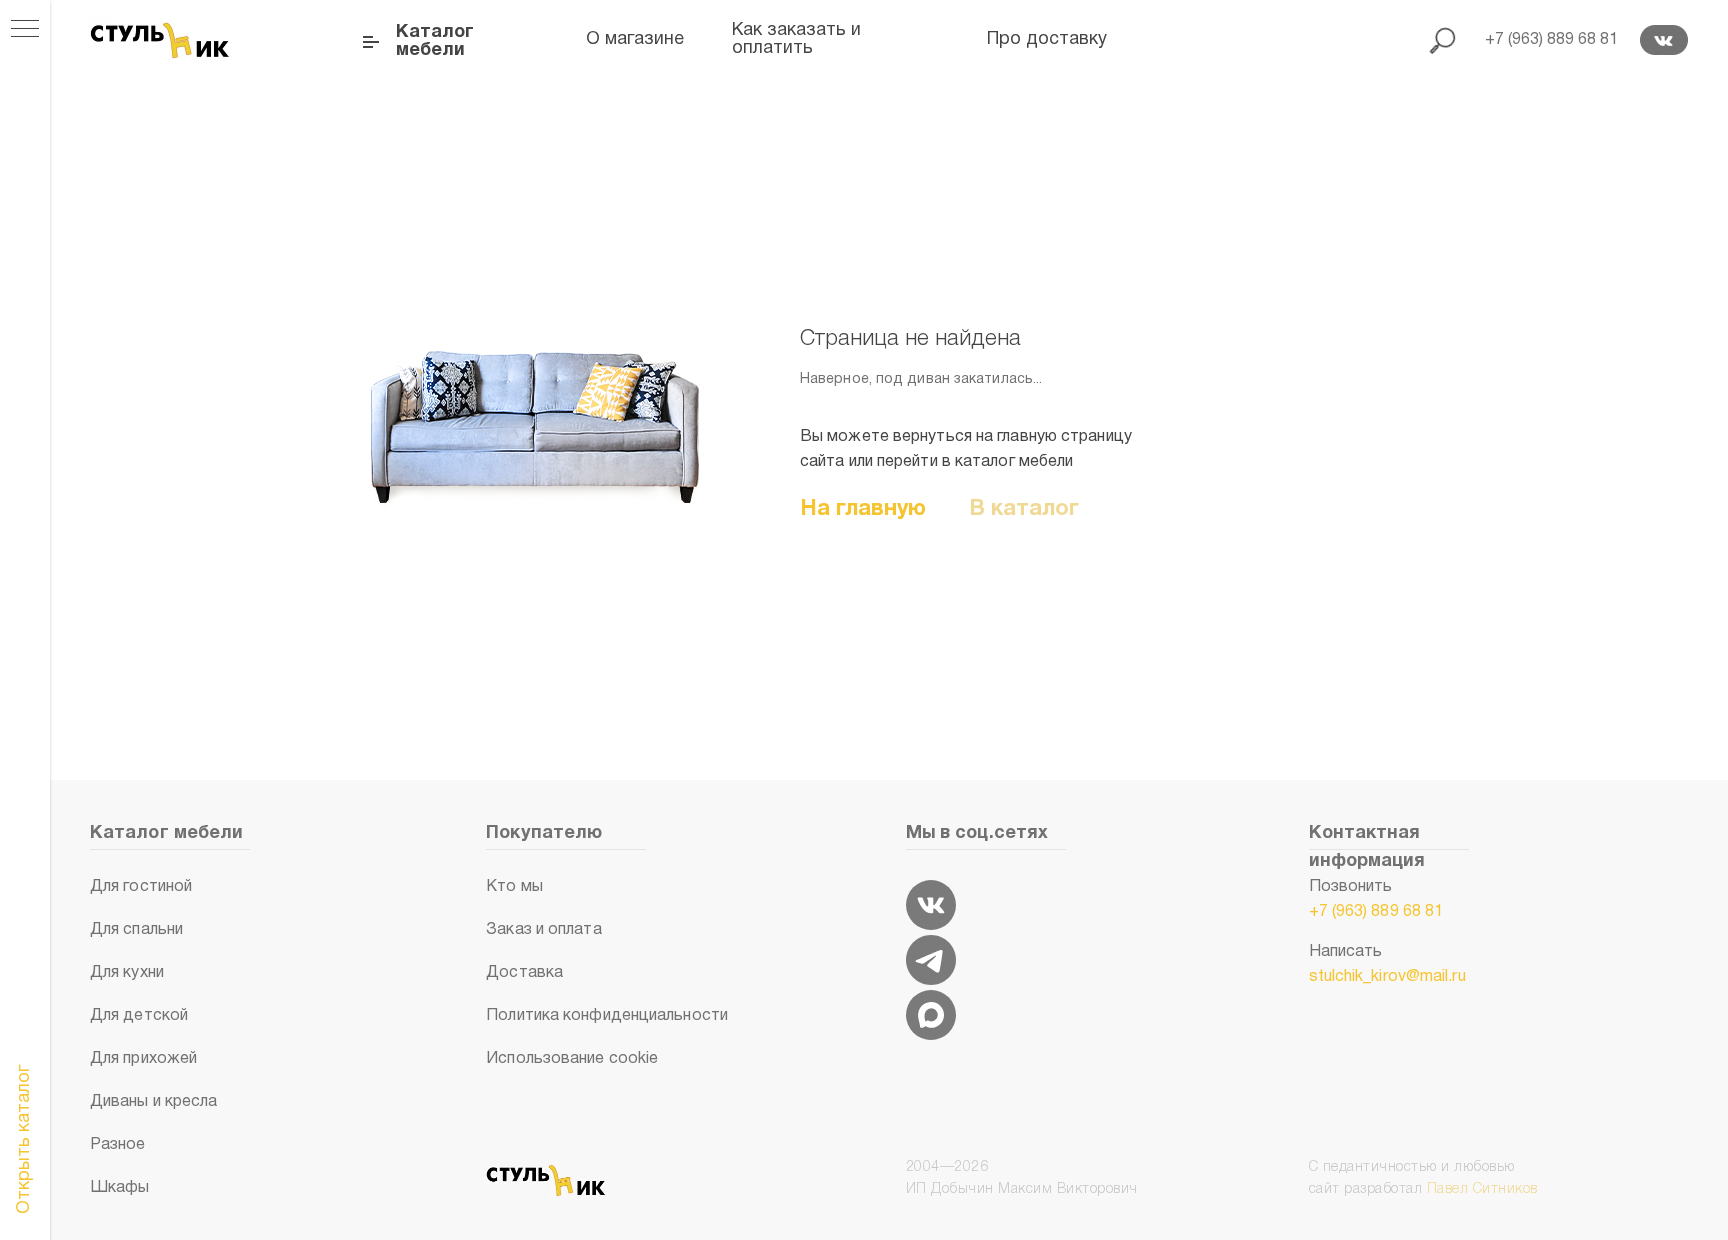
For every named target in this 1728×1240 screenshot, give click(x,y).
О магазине (635, 39)
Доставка (524, 973)
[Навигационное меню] (25, 30)
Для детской (139, 1016)
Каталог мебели (435, 41)
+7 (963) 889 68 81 (1376, 912)
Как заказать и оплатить (796, 39)
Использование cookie (572, 1059)
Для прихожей (143, 1059)
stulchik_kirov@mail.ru (1387, 977)
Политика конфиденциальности (607, 1016)
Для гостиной (141, 887)
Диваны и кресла (154, 1102)
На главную (863, 509)
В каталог (1024, 509)
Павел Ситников (1482, 1189)
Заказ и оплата (543, 930)
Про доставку (1047, 39)
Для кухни (127, 973)
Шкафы (120, 1188)
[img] (931, 905)
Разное (118, 1145)
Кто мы (514, 887)
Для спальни (136, 930)
